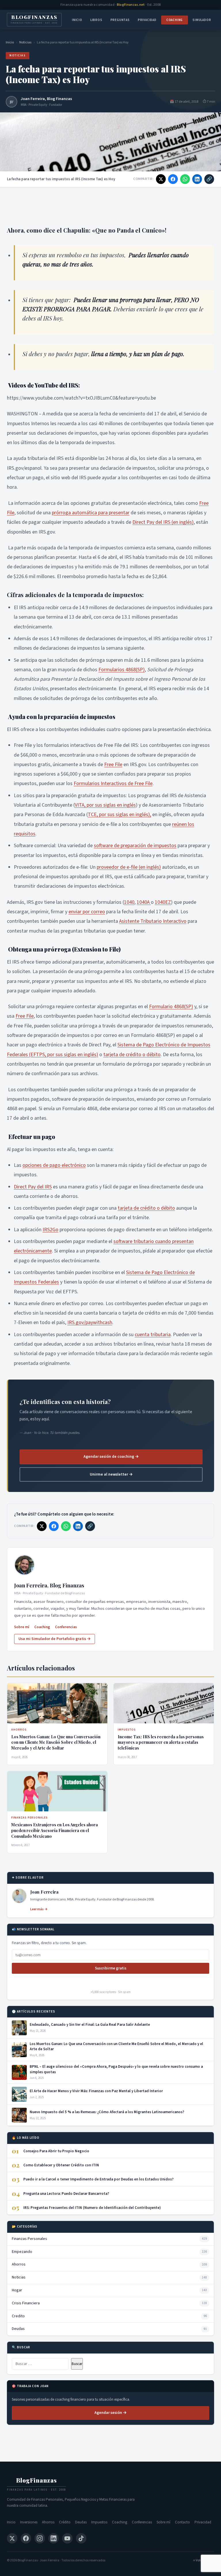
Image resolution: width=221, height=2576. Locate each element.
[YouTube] (67, 2538)
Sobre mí (22, 1627)
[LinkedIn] (54, 2538)
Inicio (77, 20)
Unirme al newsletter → (111, 1474)
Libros (96, 20)
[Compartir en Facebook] (173, 179)
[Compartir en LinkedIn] (197, 179)
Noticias (25, 42)
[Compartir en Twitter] (161, 179)
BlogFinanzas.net (131, 5)
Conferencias (66, 1627)
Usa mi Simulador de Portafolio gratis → (55, 1639)
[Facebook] (26, 2538)
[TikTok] (81, 2538)
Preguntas (120, 20)
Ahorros (48, 2522)
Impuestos (99, 2522)
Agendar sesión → (110, 2413)
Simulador (202, 20)
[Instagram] (40, 2538)
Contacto (182, 2522)
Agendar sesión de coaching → (111, 1457)
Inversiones (29, 2522)
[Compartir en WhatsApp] (185, 179)
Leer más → (39, 1909)
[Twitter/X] (12, 2538)
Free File (113, 765)
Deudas (81, 2522)
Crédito (65, 2522)
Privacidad (147, 20)
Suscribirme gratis (111, 1968)
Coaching (175, 20)
